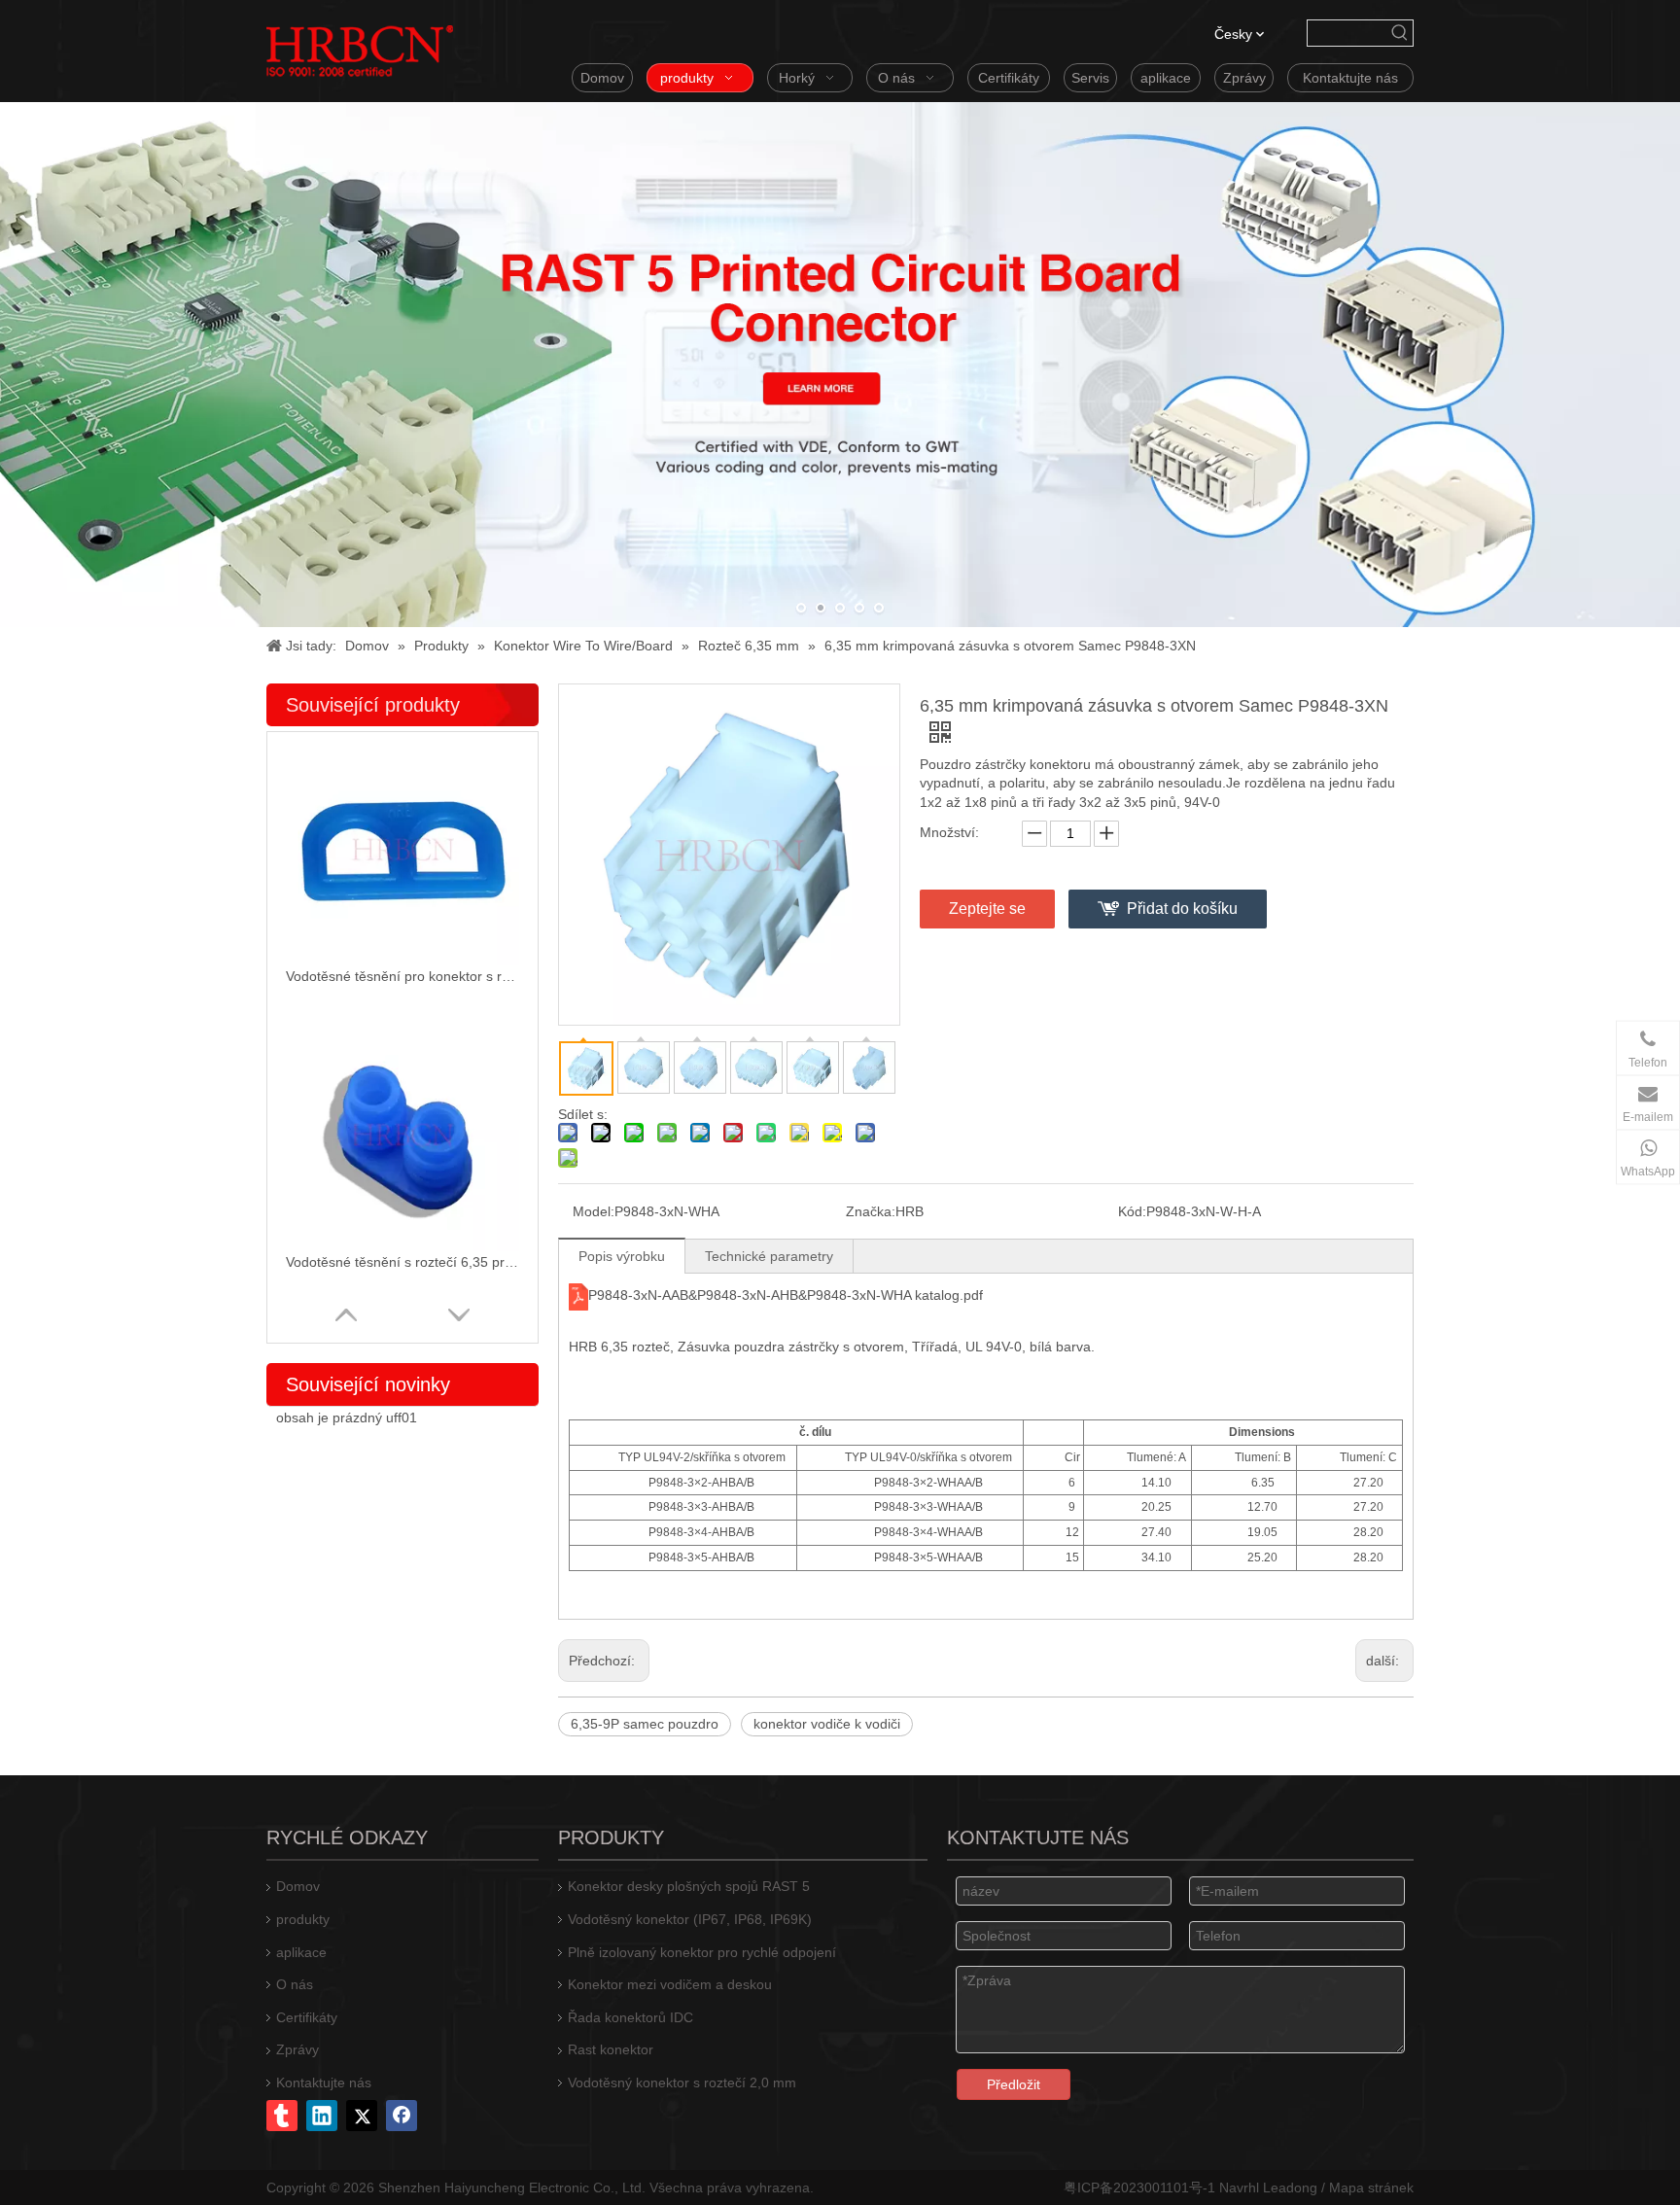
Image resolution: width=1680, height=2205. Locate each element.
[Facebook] (402, 2116)
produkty (303, 1919)
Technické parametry (769, 1256)
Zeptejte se (987, 909)
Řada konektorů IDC (630, 2017)
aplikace (301, 1952)
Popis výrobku (622, 1256)
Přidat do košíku (1182, 909)
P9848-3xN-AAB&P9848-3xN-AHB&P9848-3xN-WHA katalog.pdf (786, 1295)
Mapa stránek (1371, 2187)
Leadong (1290, 2187)
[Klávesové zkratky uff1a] (1400, 33)
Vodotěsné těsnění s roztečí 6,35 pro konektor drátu (402, 1262)
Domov (298, 1886)
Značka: (871, 1211)
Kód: (1132, 1211)
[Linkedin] (322, 2116)
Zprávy (297, 2049)
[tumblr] (282, 2116)
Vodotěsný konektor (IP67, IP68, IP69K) (690, 1919)
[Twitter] (362, 2116)
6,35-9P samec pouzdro (645, 1724)
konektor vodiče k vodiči (827, 1724)
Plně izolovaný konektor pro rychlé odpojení (702, 1952)
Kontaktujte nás (324, 2082)
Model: (594, 1211)
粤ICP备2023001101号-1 (1139, 2187)
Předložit (1014, 2084)
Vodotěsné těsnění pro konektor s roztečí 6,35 (402, 976)
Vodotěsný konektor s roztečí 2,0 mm (682, 2082)
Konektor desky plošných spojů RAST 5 (689, 1886)
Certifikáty (307, 2017)
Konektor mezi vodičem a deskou (670, 1984)
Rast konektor (611, 2049)
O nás (295, 1984)
